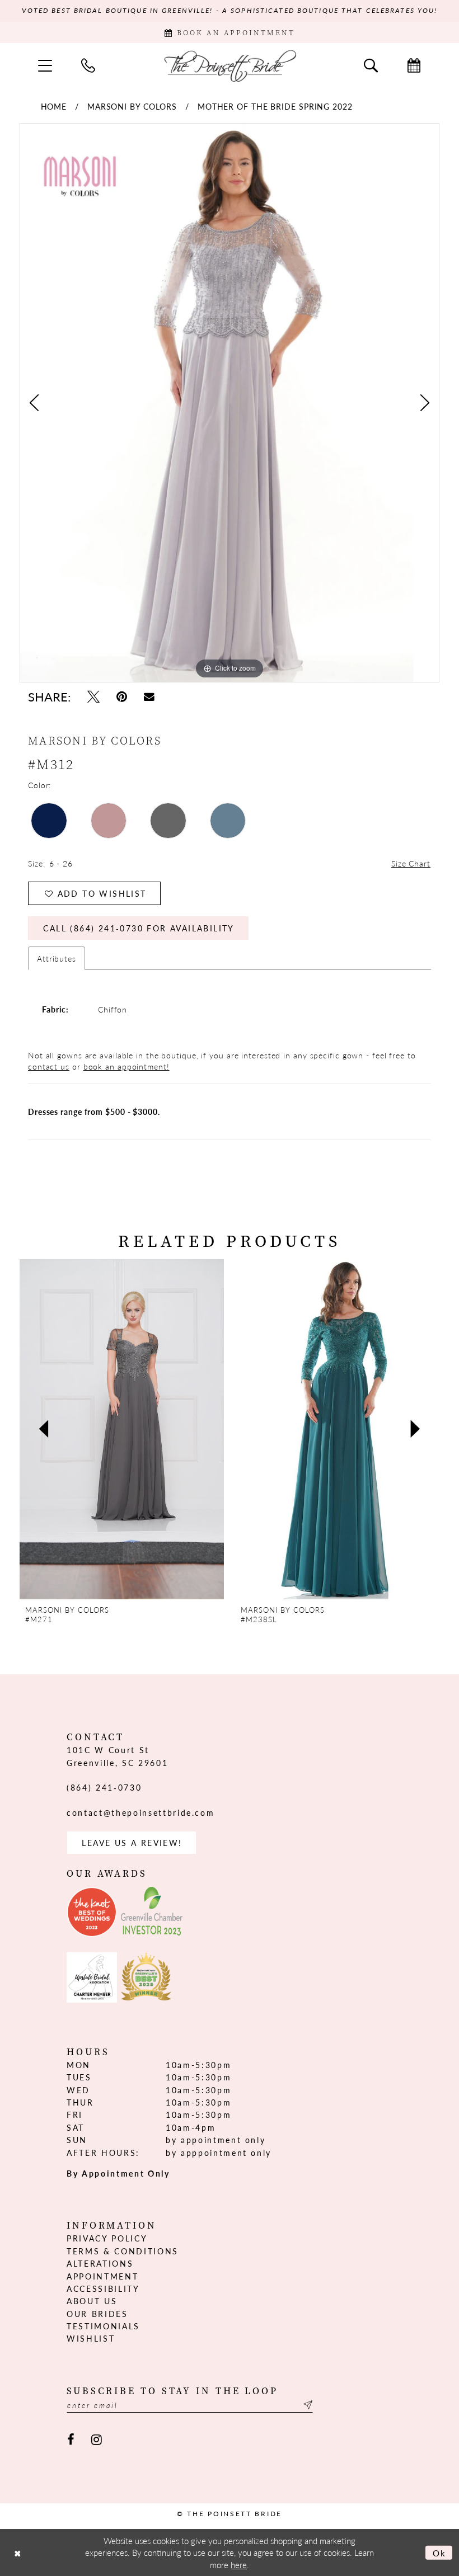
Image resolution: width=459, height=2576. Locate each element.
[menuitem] (45, 65)
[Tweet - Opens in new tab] (93, 697)
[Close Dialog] (17, 2552)
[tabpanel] (230, 403)
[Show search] (371, 65)
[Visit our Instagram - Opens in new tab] (97, 2440)
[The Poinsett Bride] (230, 65)
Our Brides (97, 2314)
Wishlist (91, 2338)
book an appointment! (127, 1066)
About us (92, 2301)
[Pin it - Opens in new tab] (122, 697)
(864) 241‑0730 (104, 1787)
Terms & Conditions (123, 2251)
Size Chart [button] (411, 863)
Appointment (102, 2276)
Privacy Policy (107, 2238)
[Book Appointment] (414, 65)
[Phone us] (88, 65)
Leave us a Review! (132, 1843)
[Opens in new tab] (92, 1912)
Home (54, 106)
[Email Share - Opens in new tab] (149, 697)
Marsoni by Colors (132, 106)
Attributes (57, 958)
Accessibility (103, 2288)
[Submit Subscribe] (306, 2405)
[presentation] (122, 1429)
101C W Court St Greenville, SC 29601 (117, 1756)
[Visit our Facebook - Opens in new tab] (71, 2440)
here (239, 2565)
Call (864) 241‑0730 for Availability (139, 928)
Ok (440, 2552)
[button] (45, 65)
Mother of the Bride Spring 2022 (275, 106)
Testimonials (103, 2326)
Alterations (100, 2263)
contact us (49, 1066)
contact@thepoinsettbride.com (140, 1812)
